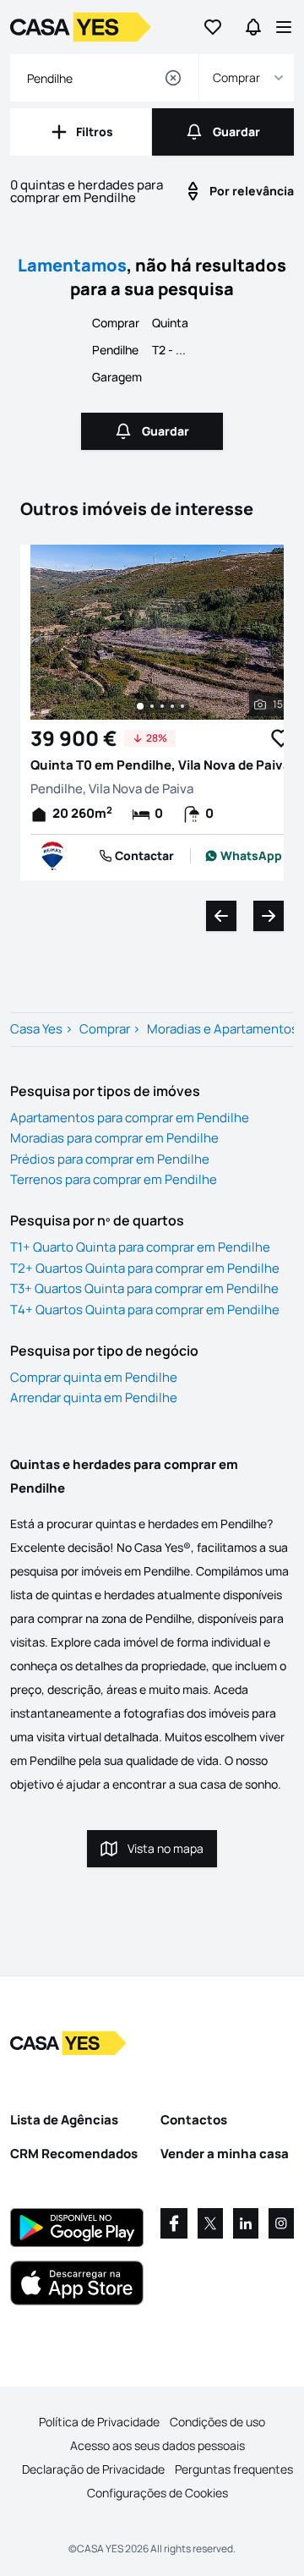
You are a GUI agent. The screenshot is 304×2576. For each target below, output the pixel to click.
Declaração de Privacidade (93, 2469)
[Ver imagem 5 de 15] (182, 706)
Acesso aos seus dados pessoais (157, 2445)
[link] (244, 856)
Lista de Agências (64, 2120)
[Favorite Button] (281, 738)
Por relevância (252, 191)
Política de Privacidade (99, 2422)
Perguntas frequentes (234, 2469)
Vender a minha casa (225, 2154)
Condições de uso (217, 2422)
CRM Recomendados (74, 2154)
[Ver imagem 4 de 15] (172, 706)
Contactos (194, 2120)
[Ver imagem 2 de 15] (152, 706)
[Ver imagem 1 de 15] (140, 706)
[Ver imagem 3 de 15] (162, 706)
